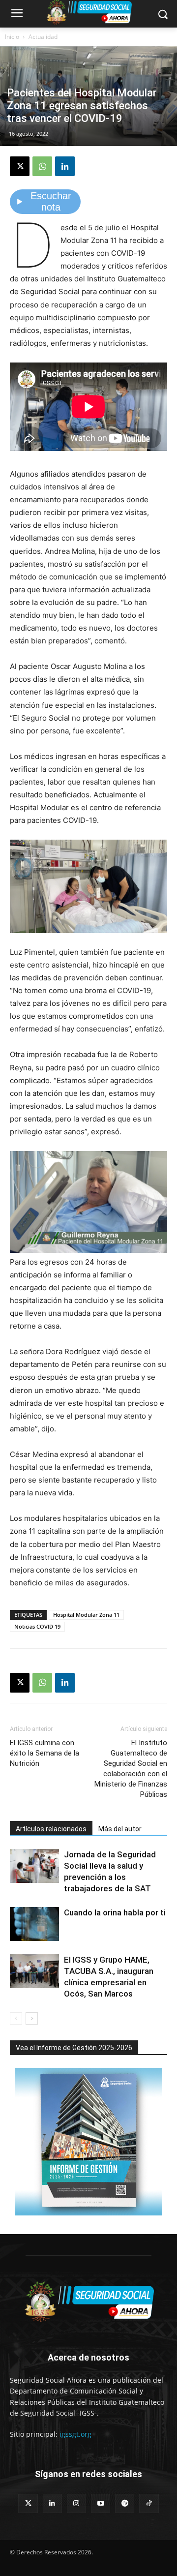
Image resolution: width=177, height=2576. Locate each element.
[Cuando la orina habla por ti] (34, 1924)
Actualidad (43, 37)
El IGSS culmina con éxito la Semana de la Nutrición (44, 1753)
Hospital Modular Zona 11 (86, 1615)
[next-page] (32, 2018)
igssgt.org (75, 2434)
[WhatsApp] (42, 166)
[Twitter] (28, 2503)
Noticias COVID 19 (37, 1626)
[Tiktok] (149, 2503)
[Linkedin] (65, 166)
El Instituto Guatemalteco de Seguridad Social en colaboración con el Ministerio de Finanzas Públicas (131, 1769)
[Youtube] (101, 2503)
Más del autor (120, 1829)
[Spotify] (125, 2503)
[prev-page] (16, 2018)
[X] (20, 166)
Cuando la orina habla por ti (115, 1912)
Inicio (12, 37)
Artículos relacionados (51, 1829)
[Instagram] (76, 2503)
